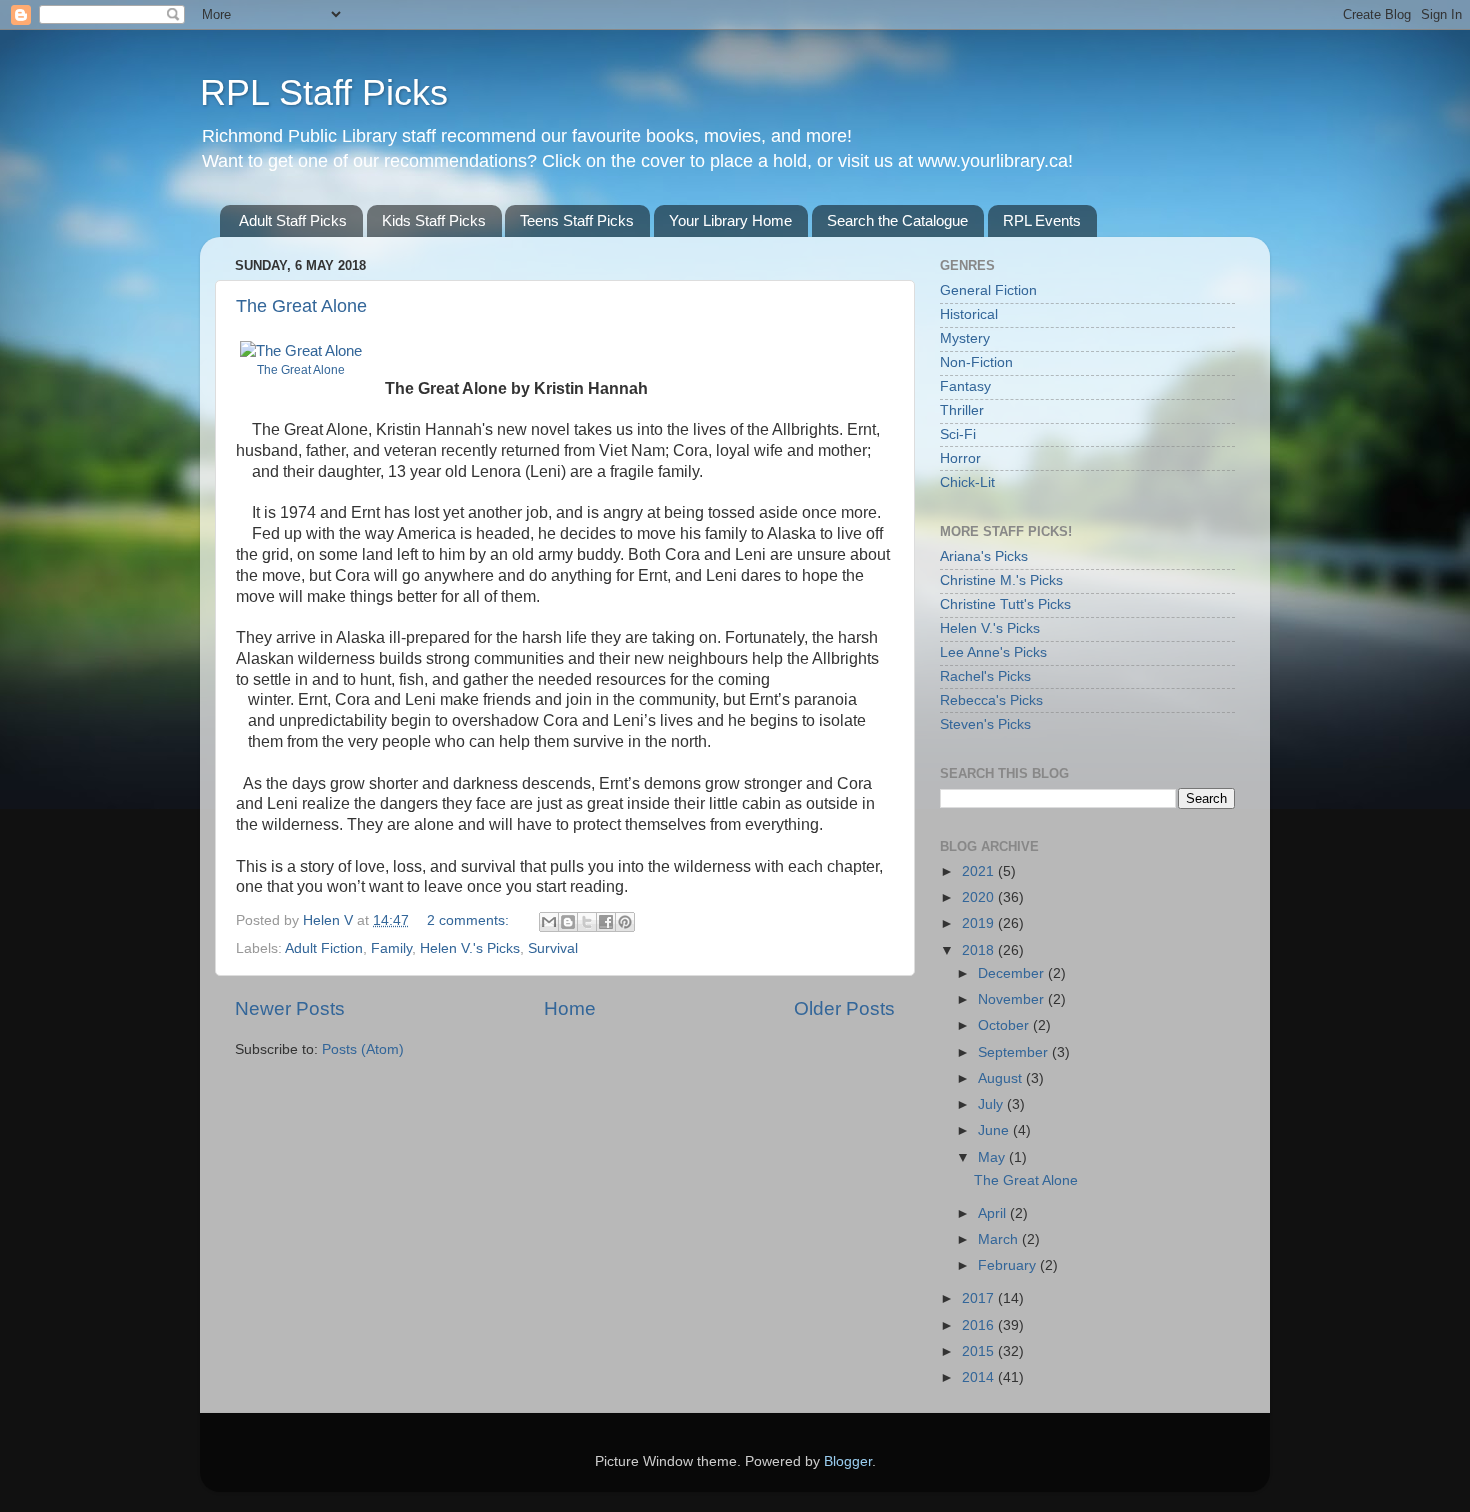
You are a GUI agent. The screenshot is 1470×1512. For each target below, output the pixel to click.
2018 (980, 950)
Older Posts (844, 1008)
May (993, 1157)
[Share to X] (587, 922)
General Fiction (988, 290)
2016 (980, 1325)
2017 (980, 1298)
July (992, 1104)
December (1013, 973)
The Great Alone (301, 306)
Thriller (962, 410)
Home (570, 1008)
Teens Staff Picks (577, 220)
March (1000, 1239)
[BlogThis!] (568, 922)
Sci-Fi (958, 434)
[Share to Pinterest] (625, 922)
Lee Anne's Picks (993, 652)
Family (391, 948)
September (1015, 1052)
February (1009, 1265)
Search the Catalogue (897, 220)
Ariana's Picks (984, 556)
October (1005, 1025)
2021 (980, 871)
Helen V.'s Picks (470, 948)
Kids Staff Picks (434, 220)
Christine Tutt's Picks (1005, 604)
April (994, 1213)
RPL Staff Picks (324, 92)
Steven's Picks (985, 724)
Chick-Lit (967, 482)
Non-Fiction (976, 362)
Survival (553, 948)
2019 (980, 923)
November (1013, 999)
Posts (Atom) (363, 1049)
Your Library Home (730, 220)
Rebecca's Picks (991, 700)
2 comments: (470, 920)
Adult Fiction (324, 948)
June (995, 1130)
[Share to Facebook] (606, 922)
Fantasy (965, 386)
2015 (980, 1351)
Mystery (965, 338)
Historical (969, 314)
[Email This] (549, 922)
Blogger (848, 1461)
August (1002, 1078)
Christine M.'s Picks (1001, 580)
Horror (960, 458)
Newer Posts (290, 1008)
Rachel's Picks (985, 676)
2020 (980, 897)
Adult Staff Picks (293, 220)
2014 (980, 1377)
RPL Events (1042, 220)
